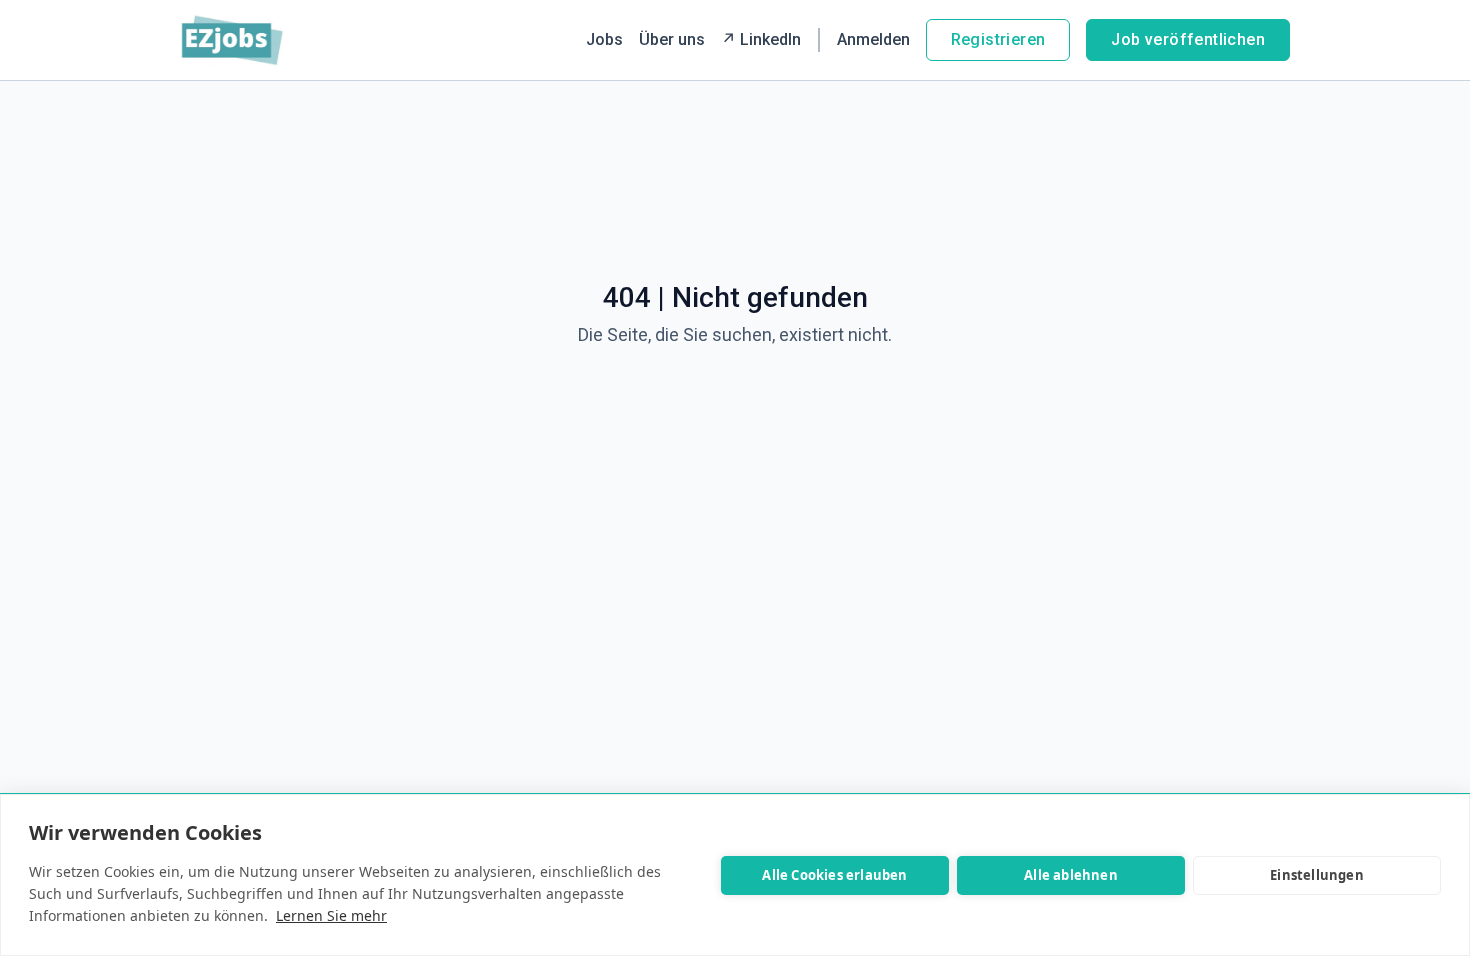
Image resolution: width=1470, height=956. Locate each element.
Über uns (672, 39)
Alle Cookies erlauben (834, 875)
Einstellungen (1317, 875)
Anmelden (873, 39)
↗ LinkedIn (761, 39)
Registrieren (998, 39)
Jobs (604, 39)
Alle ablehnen (1071, 875)
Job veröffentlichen (1188, 39)
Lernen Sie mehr (331, 915)
